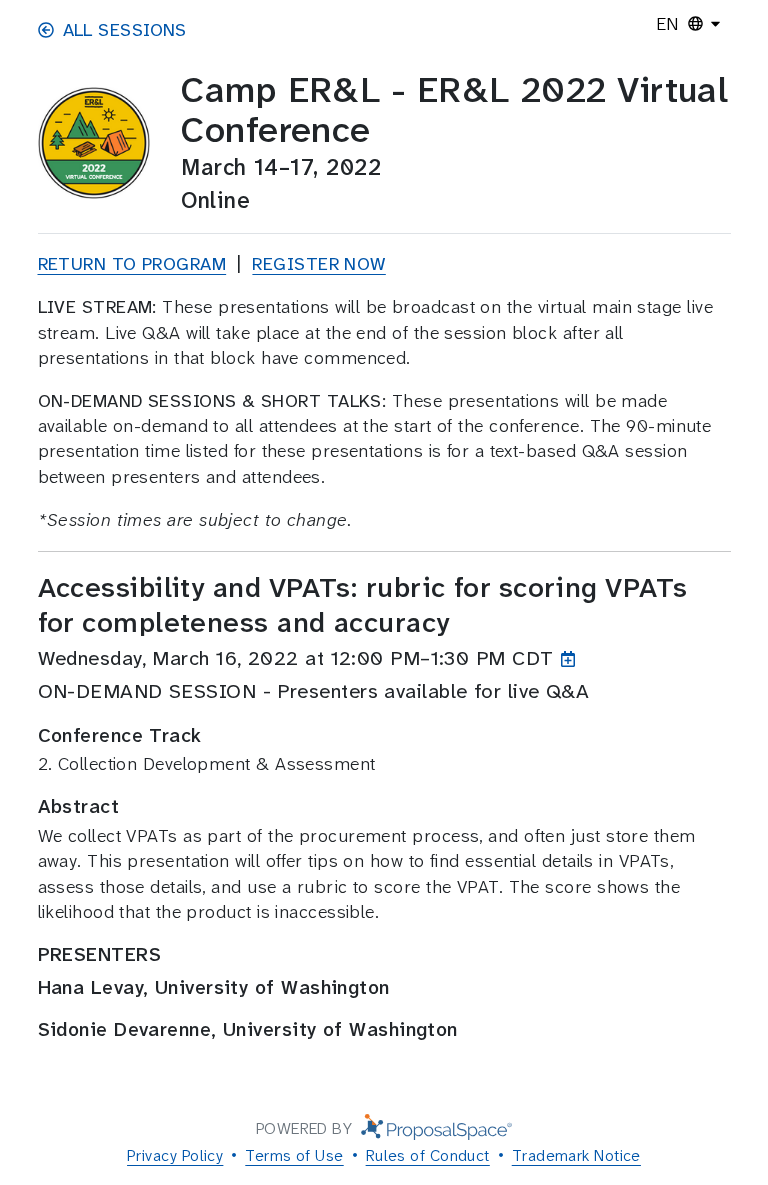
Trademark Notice (576, 1155)
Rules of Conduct (428, 1155)
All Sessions (125, 30)
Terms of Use (294, 1155)
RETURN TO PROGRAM (132, 264)
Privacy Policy (175, 1155)
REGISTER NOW (318, 264)
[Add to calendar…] (572, 658)
